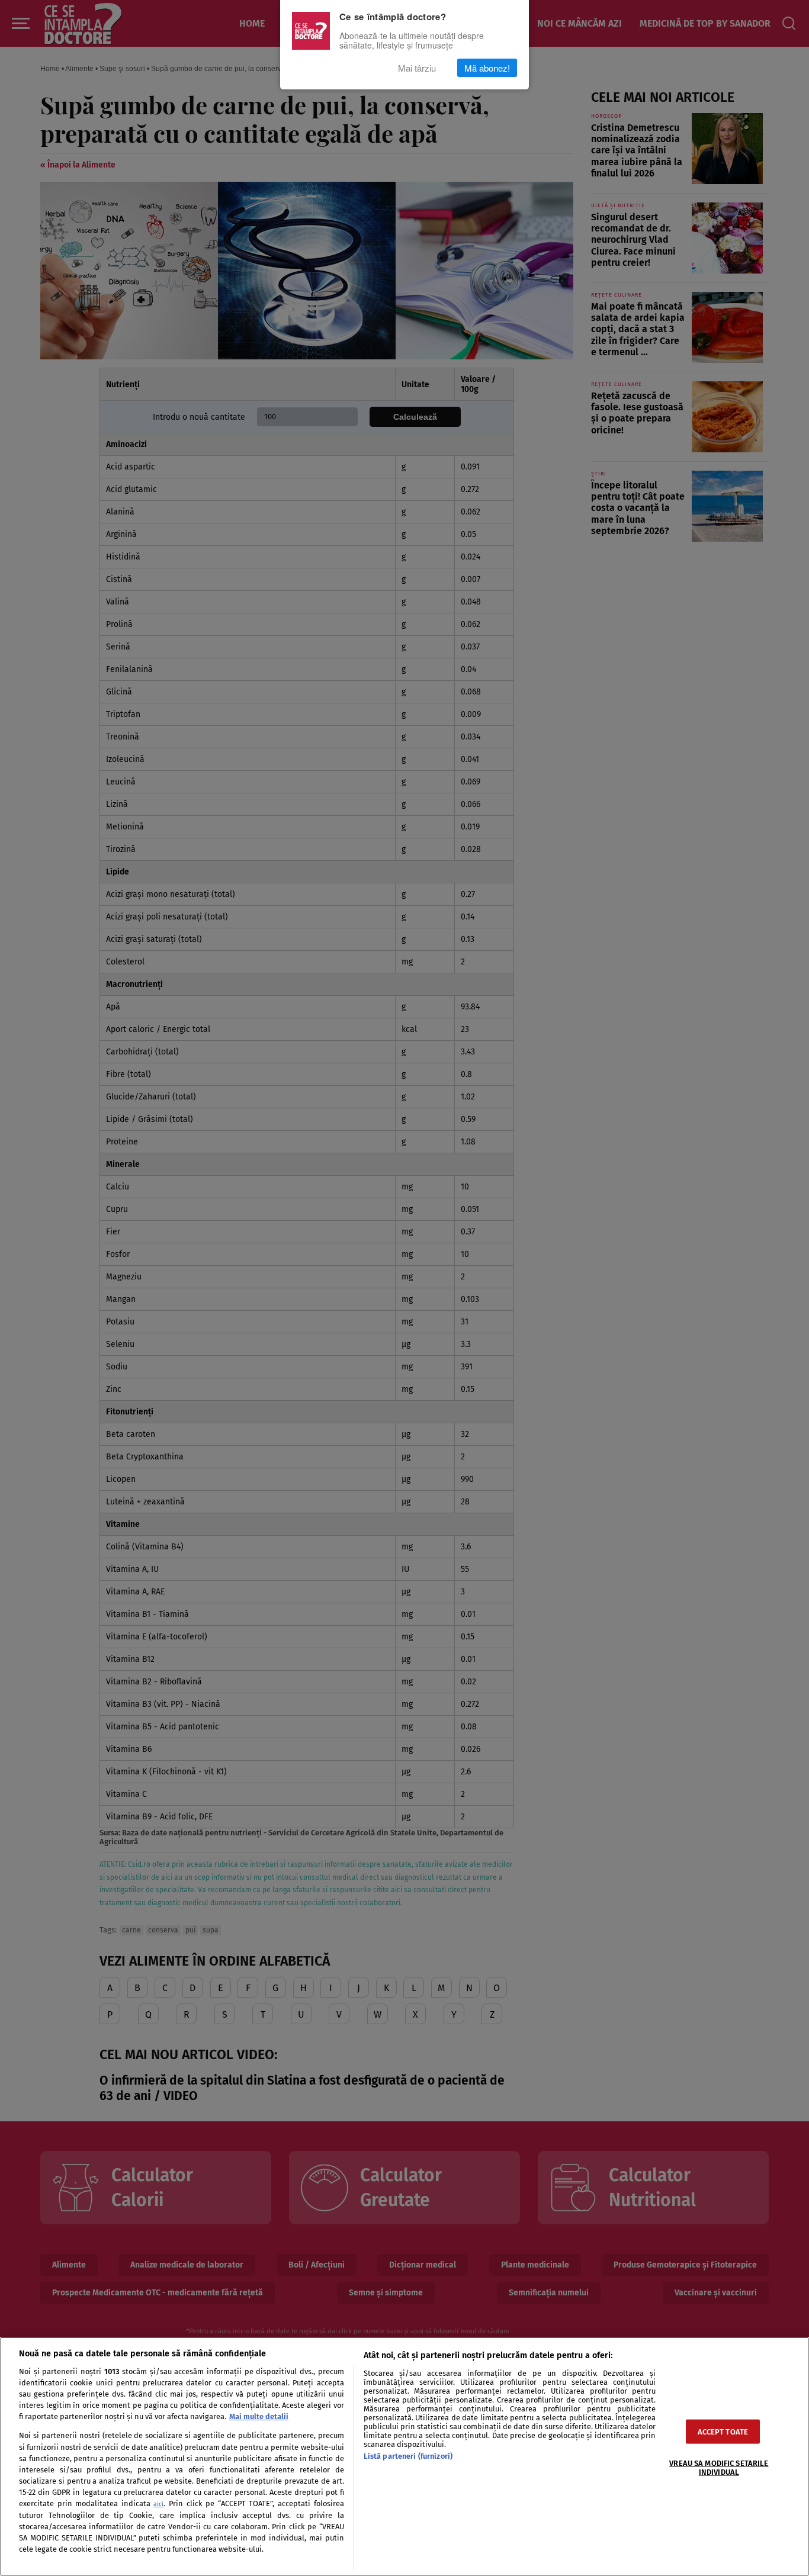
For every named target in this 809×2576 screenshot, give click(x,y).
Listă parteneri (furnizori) (408, 2456)
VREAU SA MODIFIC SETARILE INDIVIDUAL (719, 2468)
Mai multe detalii (259, 2416)
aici (158, 2504)
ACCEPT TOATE (723, 2432)
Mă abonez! (487, 68)
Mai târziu (417, 68)
